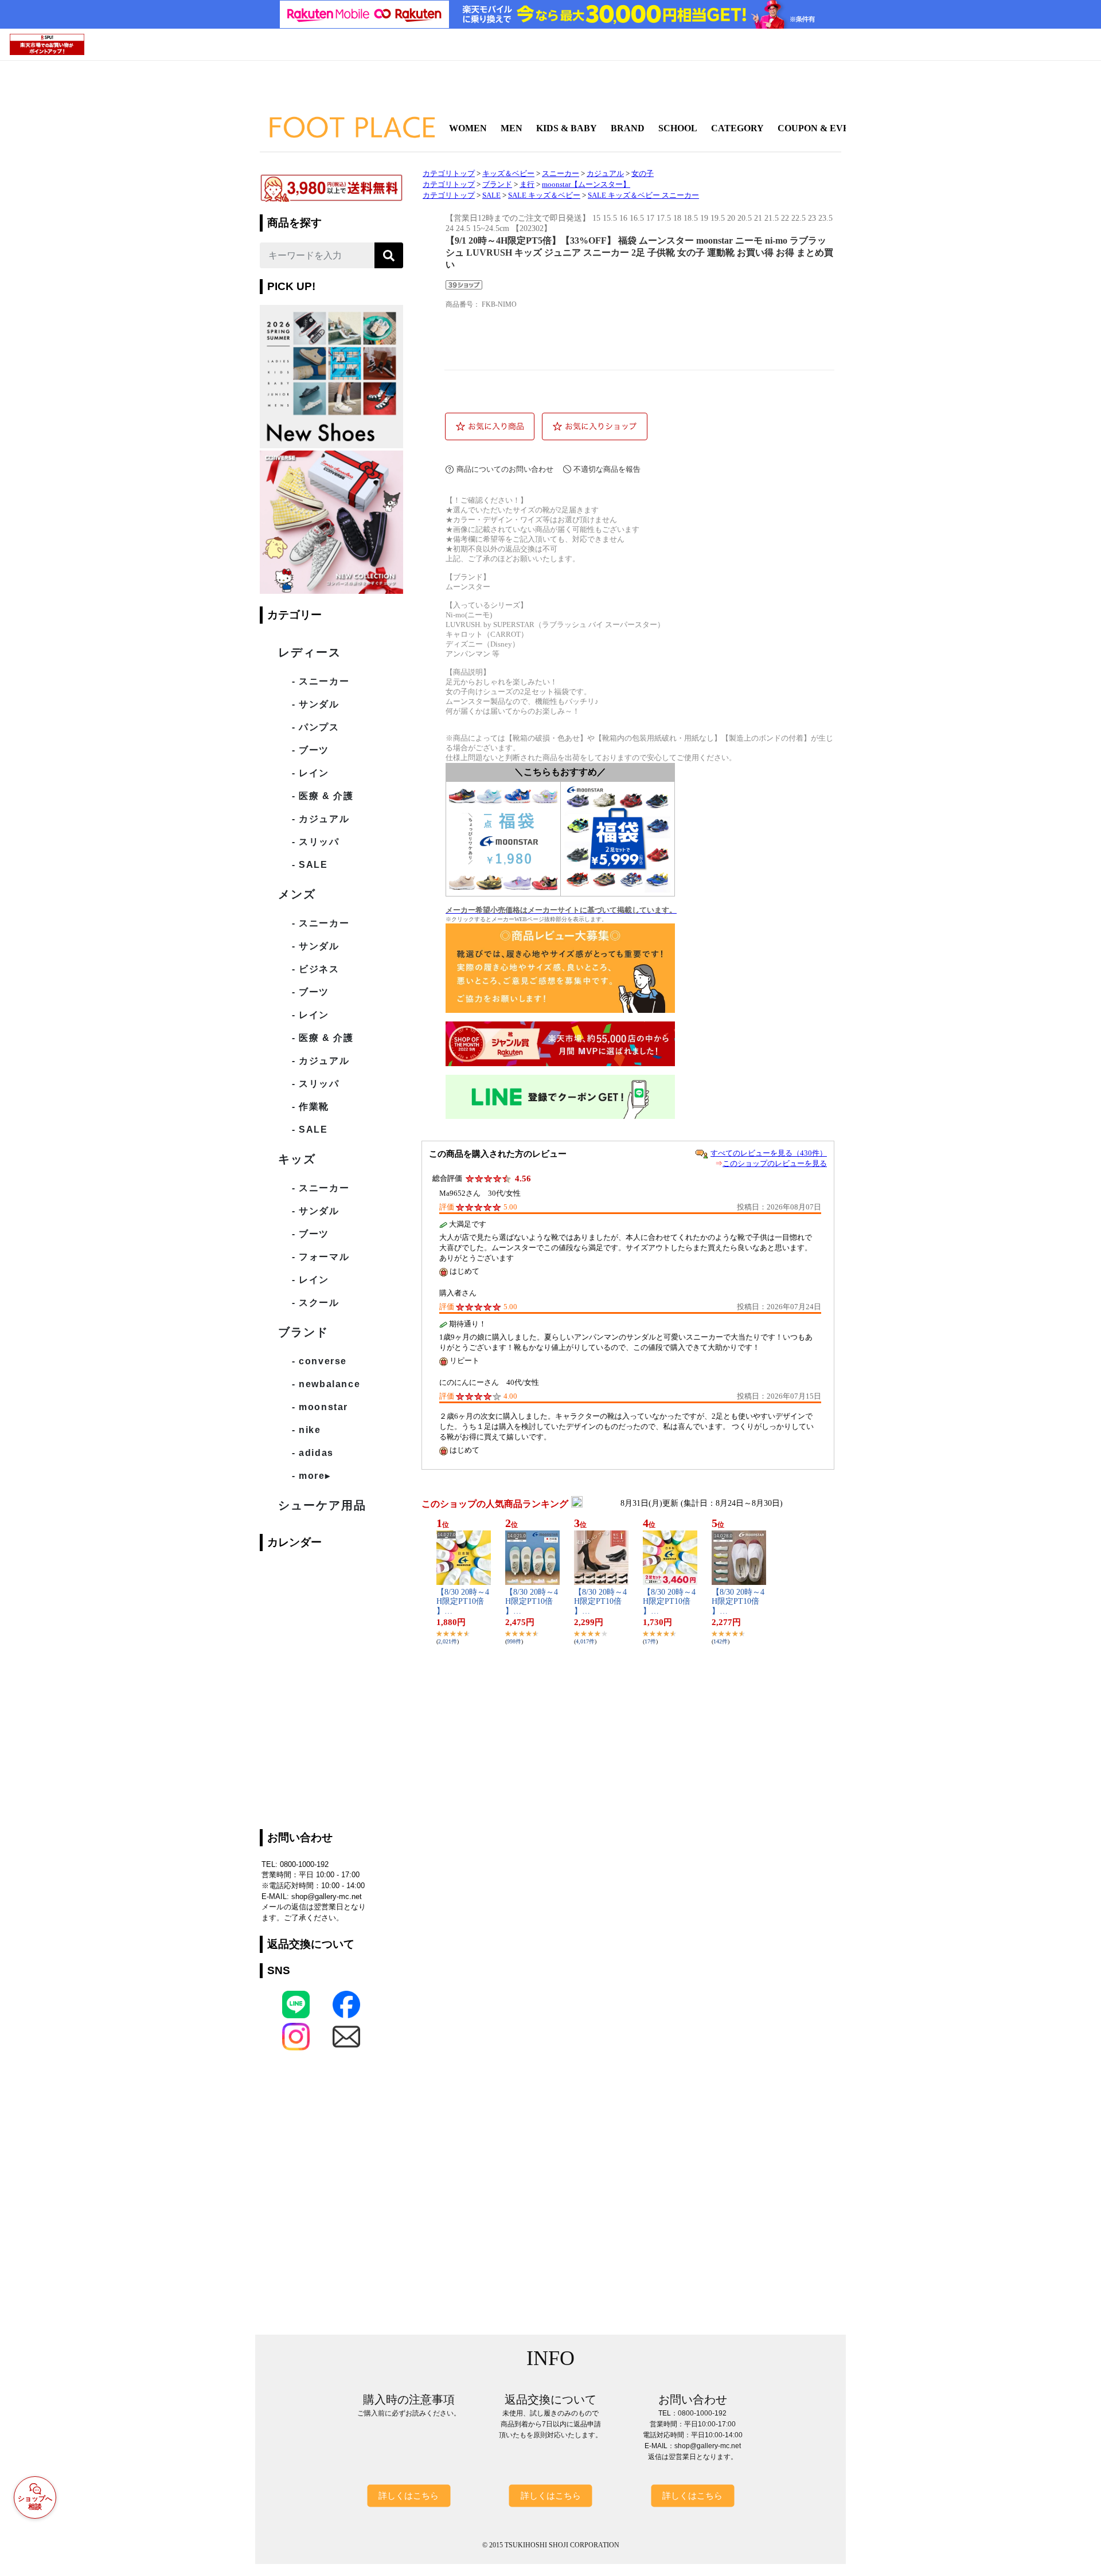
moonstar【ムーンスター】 (586, 185)
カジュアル (605, 174)
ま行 (527, 185)
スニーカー (561, 174)
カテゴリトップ (449, 174)
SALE (491, 195)
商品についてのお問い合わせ (505, 469)
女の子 (643, 174)
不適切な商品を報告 (607, 469)
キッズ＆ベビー (508, 174)
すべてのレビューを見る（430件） (769, 1153)
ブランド (497, 185)
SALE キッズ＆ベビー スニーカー (643, 195)
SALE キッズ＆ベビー (544, 195)
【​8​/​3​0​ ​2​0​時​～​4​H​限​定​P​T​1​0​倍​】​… (463, 1602)
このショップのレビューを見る (775, 1163)
